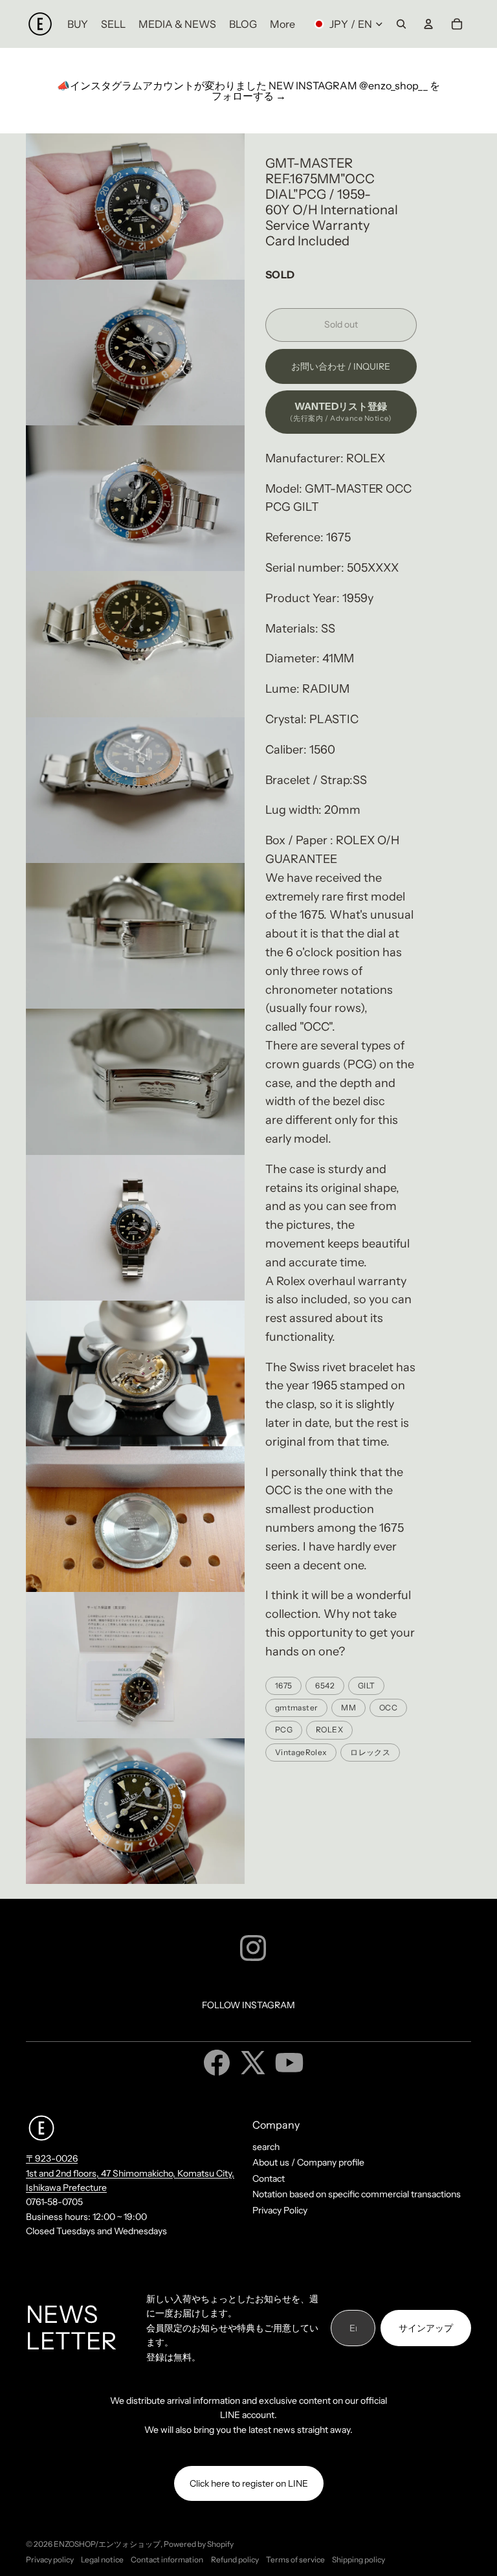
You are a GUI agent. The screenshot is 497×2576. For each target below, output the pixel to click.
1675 (283, 1686)
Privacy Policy (280, 2210)
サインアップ (426, 2328)
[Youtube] (289, 2063)
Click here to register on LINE (249, 2483)
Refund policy (235, 2559)
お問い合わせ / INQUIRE (341, 366)
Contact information (167, 2559)
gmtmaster (296, 1708)
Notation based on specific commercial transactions (357, 2194)
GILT (366, 1686)
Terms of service (295, 2559)
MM (348, 1708)
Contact (269, 2178)
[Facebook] (217, 2063)
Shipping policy (359, 2559)
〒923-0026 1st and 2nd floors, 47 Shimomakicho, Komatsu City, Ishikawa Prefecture (130, 2173)
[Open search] (401, 24)
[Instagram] (253, 1948)
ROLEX (329, 1730)
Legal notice (102, 2559)
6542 (325, 1686)
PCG (284, 1730)
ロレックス (370, 1752)
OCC (388, 1708)
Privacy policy (50, 2559)
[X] (253, 2063)
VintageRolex (301, 1752)
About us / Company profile (308, 2162)
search (266, 2147)
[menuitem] (282, 24)
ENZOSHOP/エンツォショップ (107, 2544)
